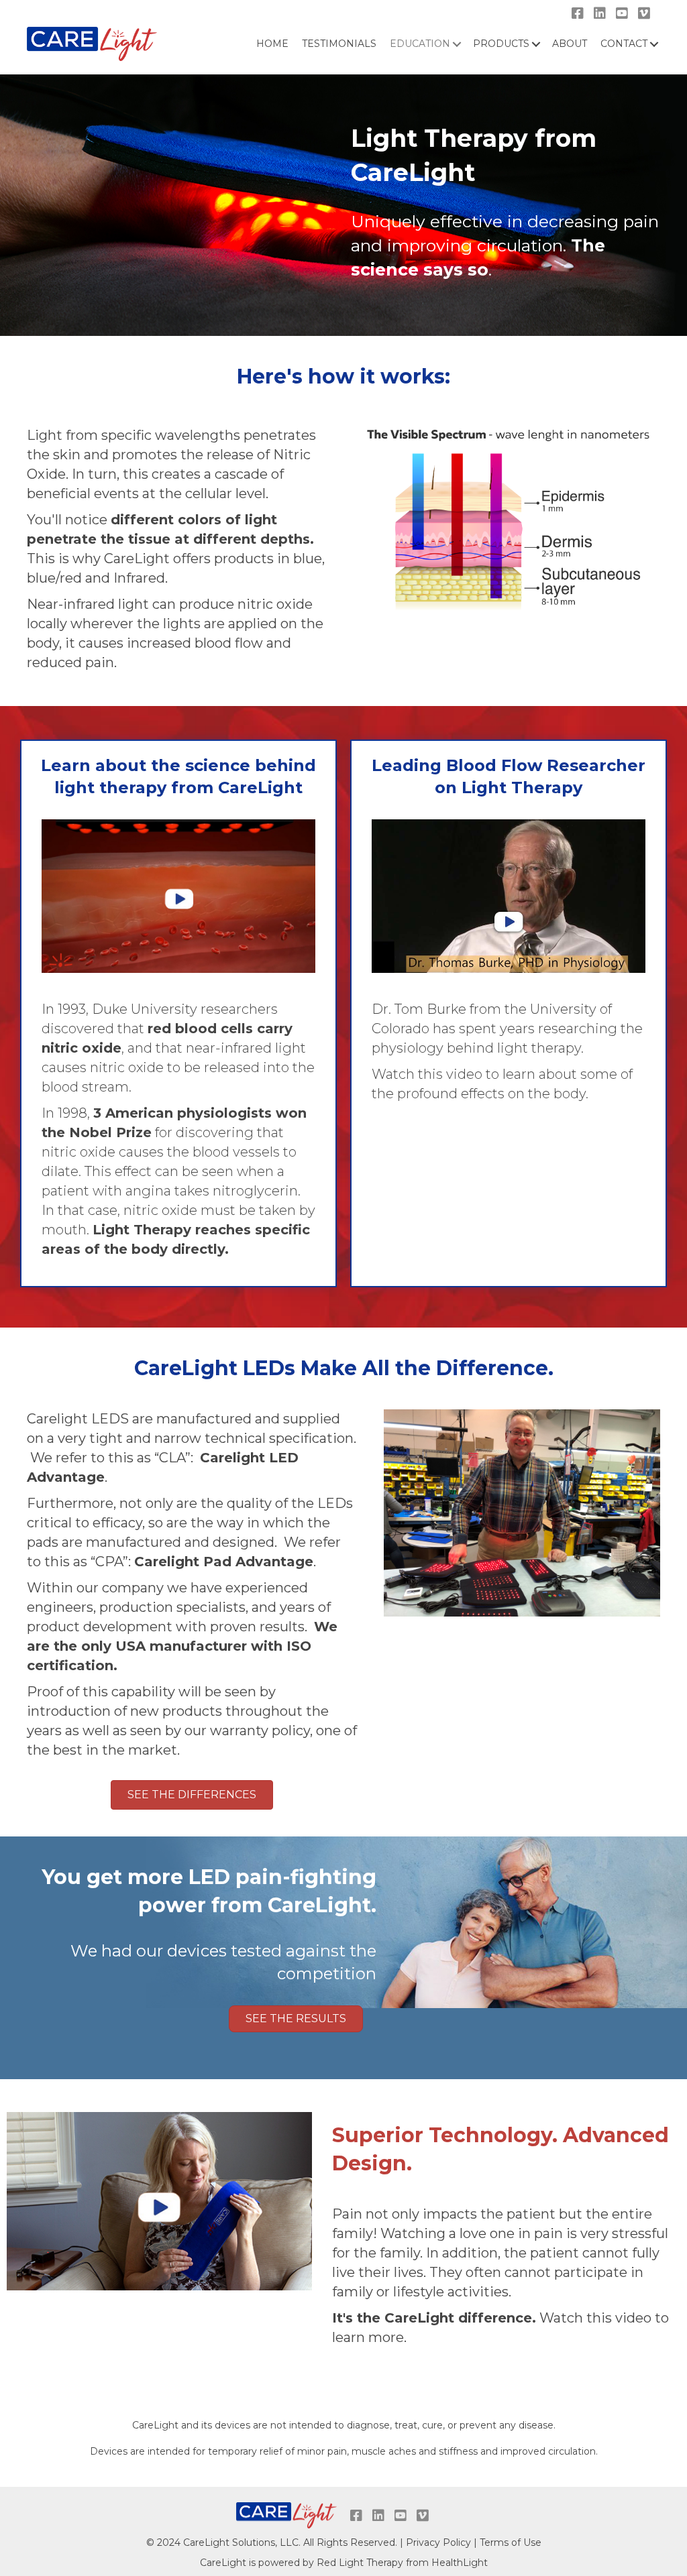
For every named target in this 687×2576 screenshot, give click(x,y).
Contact (624, 44)
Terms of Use (511, 2542)
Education (420, 44)
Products (501, 44)
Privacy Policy (438, 2542)
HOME (272, 44)
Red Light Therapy (360, 2563)
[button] (192, 1795)
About (570, 44)
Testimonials (339, 44)
